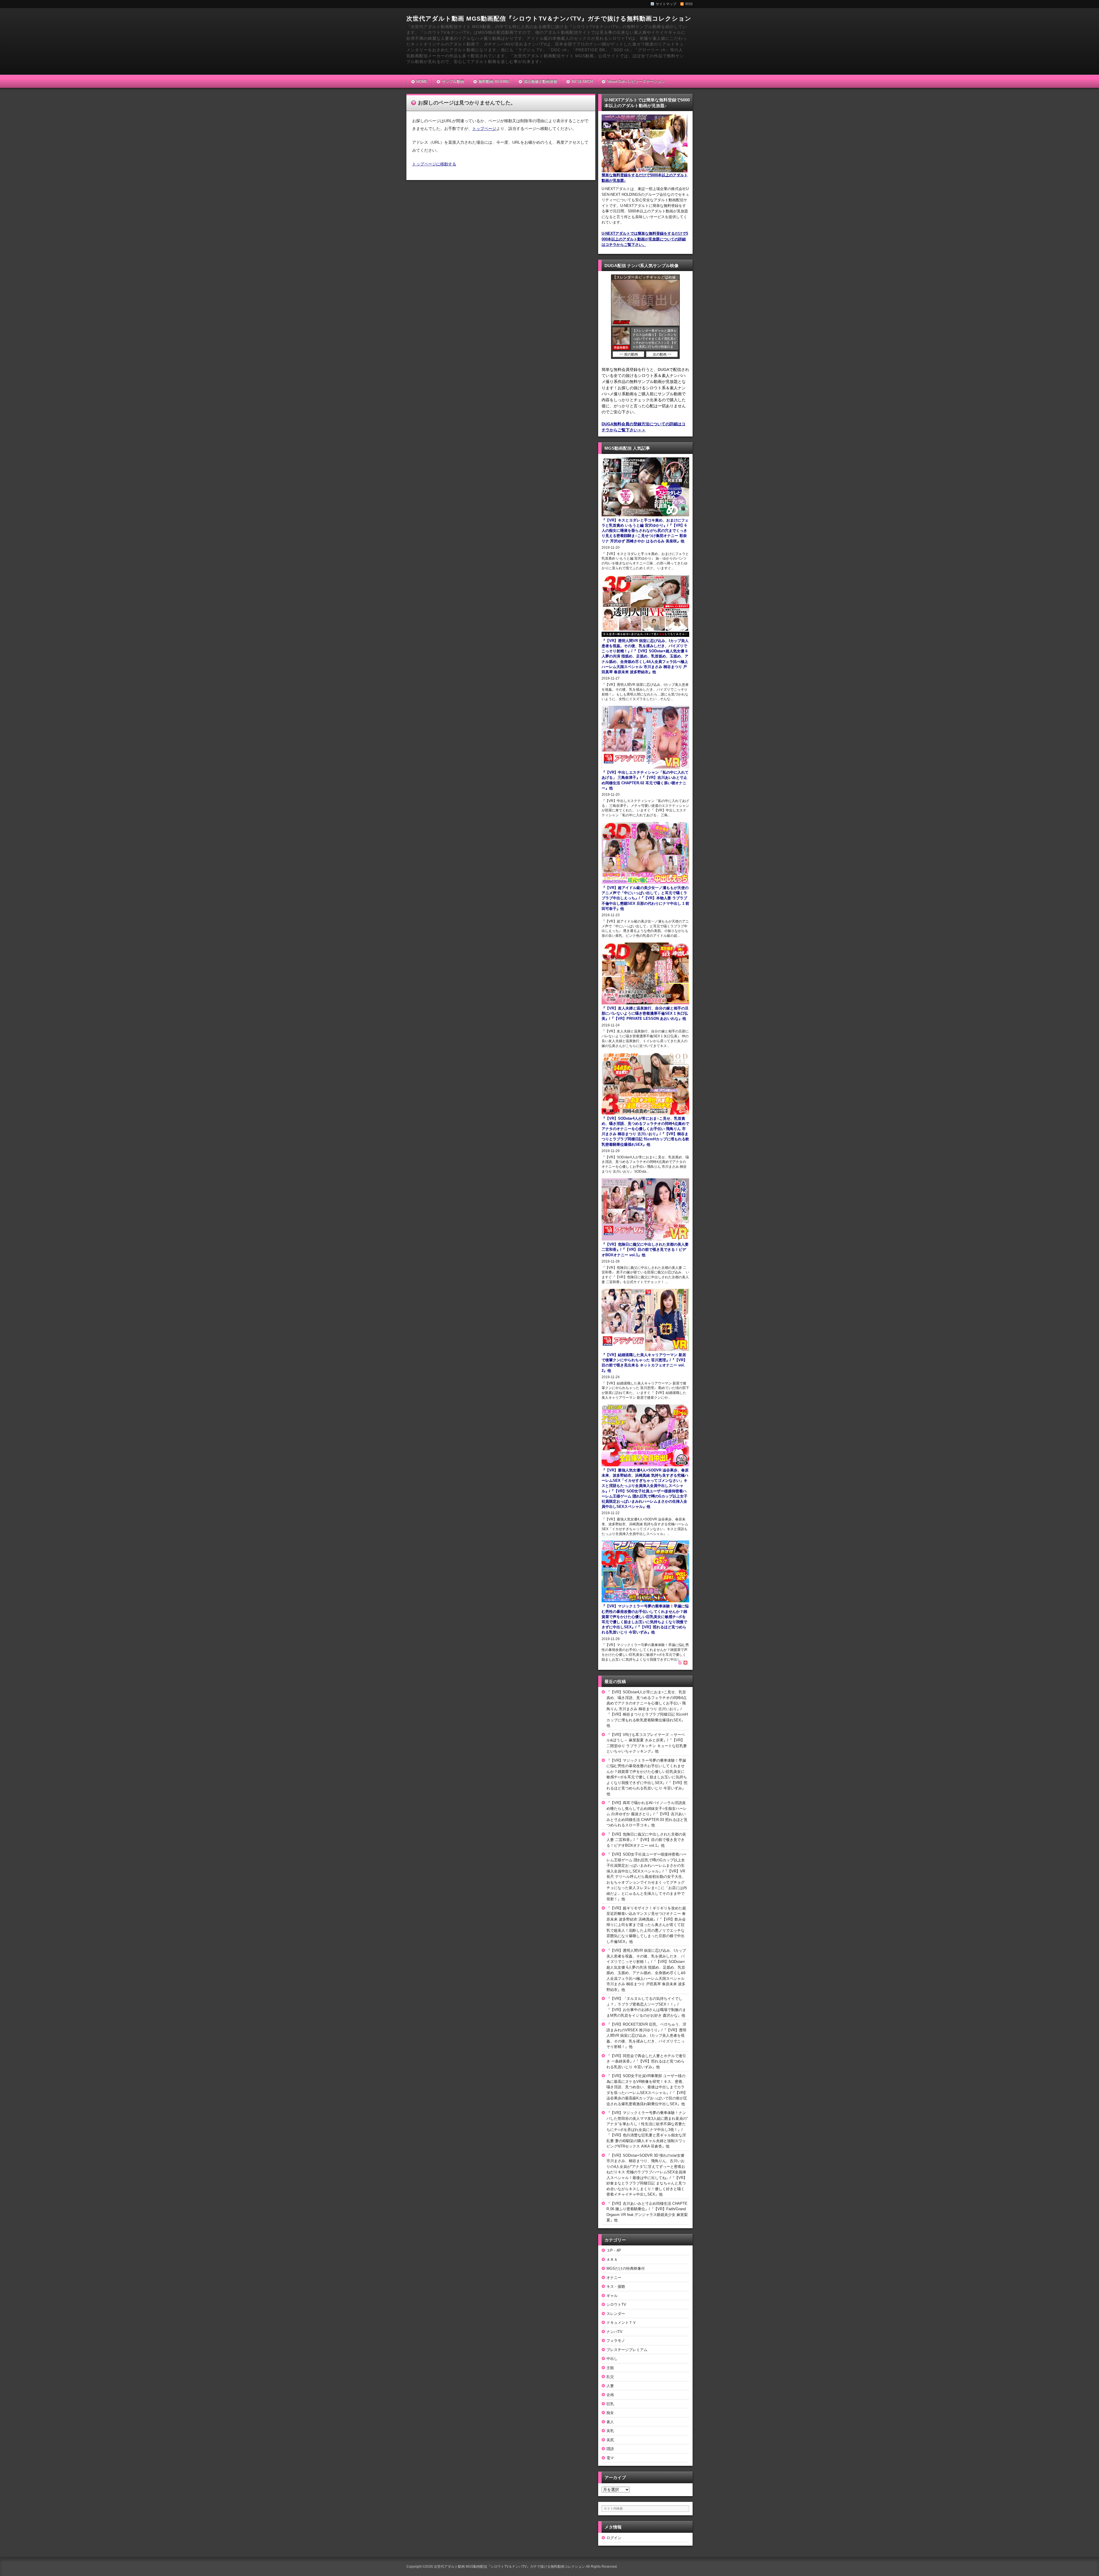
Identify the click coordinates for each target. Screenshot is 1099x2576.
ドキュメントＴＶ (621, 2323)
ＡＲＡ (612, 2260)
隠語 (610, 2449)
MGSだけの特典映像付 (626, 2268)
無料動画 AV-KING (494, 81)
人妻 (610, 2386)
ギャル (612, 2296)
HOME (422, 81)
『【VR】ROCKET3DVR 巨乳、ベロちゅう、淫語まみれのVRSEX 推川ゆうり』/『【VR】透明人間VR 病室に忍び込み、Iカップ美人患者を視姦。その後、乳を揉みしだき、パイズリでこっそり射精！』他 (646, 2035)
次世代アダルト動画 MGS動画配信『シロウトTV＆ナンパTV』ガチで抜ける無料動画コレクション (549, 18)
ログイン (614, 2538)
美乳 (610, 2431)
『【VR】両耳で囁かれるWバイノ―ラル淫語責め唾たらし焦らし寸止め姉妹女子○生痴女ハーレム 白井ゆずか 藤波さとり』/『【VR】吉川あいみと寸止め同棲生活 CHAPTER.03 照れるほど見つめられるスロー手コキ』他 (647, 1814)
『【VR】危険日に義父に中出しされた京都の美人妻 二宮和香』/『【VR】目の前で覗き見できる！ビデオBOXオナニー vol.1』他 (646, 1840)
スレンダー (616, 2314)
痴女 (610, 2413)
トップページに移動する (434, 164)
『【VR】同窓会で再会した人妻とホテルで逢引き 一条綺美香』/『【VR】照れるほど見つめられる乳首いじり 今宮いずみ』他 (646, 2061)
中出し (612, 2359)
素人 (610, 2422)
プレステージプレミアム (627, 2350)
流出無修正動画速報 (540, 81)
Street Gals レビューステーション (636, 81)
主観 (610, 2368)
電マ (610, 2458)
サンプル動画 (453, 81)
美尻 (610, 2440)
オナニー (614, 2278)
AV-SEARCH (582, 81)
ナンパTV (614, 2332)
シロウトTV (616, 2305)
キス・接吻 (616, 2286)
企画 (610, 2395)
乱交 (610, 2377)
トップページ (484, 129)
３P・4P (614, 2250)
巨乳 (610, 2404)
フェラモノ (616, 2341)
